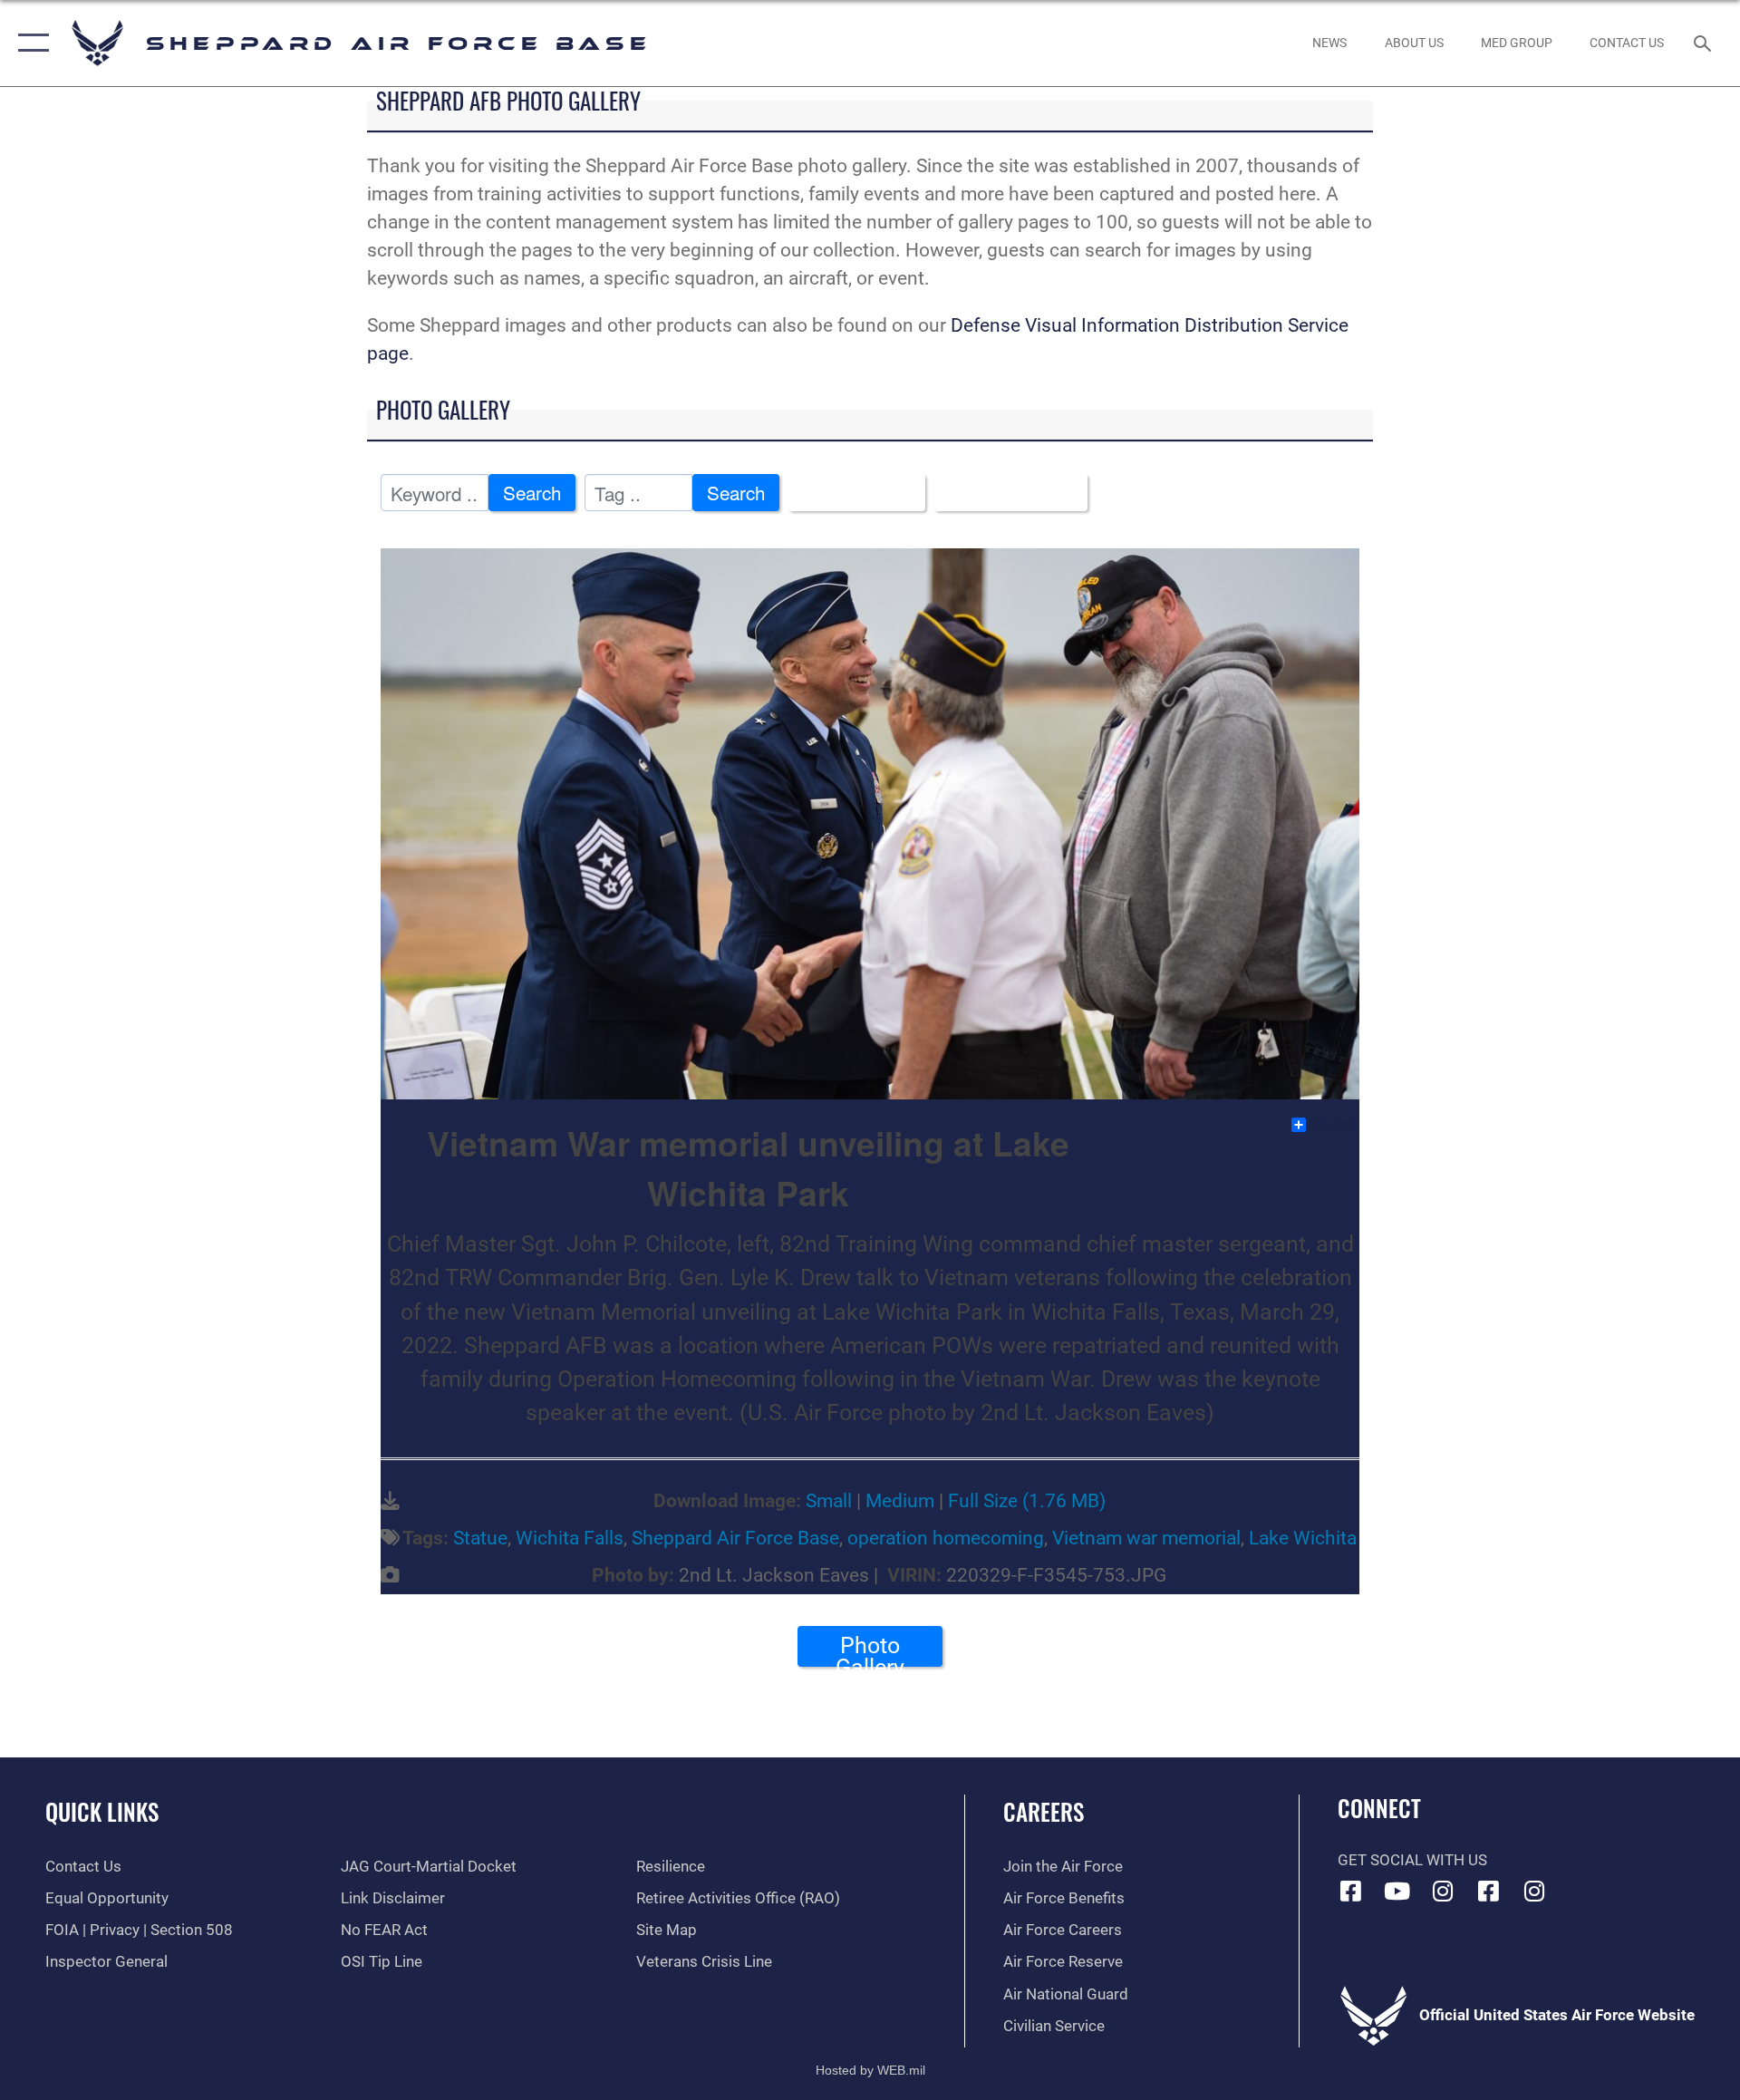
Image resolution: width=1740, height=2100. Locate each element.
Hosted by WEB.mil (870, 2070)
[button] (29, 43)
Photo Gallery (870, 1650)
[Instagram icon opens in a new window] (1443, 1891)
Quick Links (102, 1811)
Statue (480, 1538)
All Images (849, 492)
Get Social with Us (1412, 1860)
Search (532, 492)
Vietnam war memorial (1146, 1538)
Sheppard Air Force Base (735, 1538)
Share (1334, 1125)
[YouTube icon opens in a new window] (1397, 1891)
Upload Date (1003, 492)
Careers (1044, 1811)
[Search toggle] (1704, 43)
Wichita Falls (570, 1538)
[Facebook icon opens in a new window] (1351, 1891)
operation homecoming (946, 1538)
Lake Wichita (1303, 1538)
